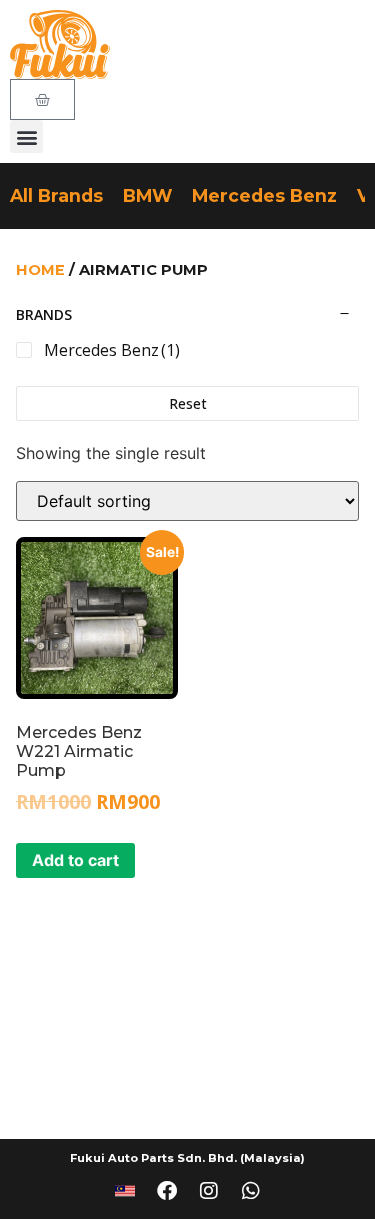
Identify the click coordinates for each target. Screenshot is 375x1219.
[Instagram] (209, 1191)
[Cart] (42, 99)
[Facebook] (167, 1191)
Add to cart (75, 860)
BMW (147, 195)
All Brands (56, 195)
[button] (26, 136)
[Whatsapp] (251, 1191)
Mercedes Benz (264, 195)
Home (40, 270)
